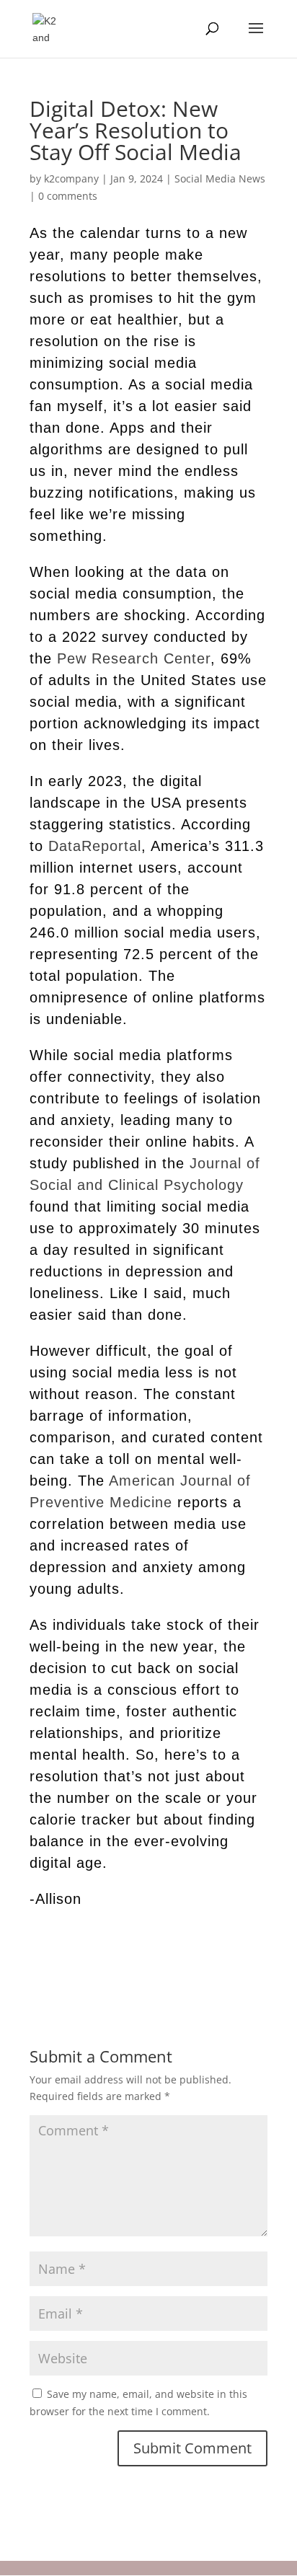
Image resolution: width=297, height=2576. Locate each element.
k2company (71, 178)
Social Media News (220, 178)
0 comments (68, 196)
